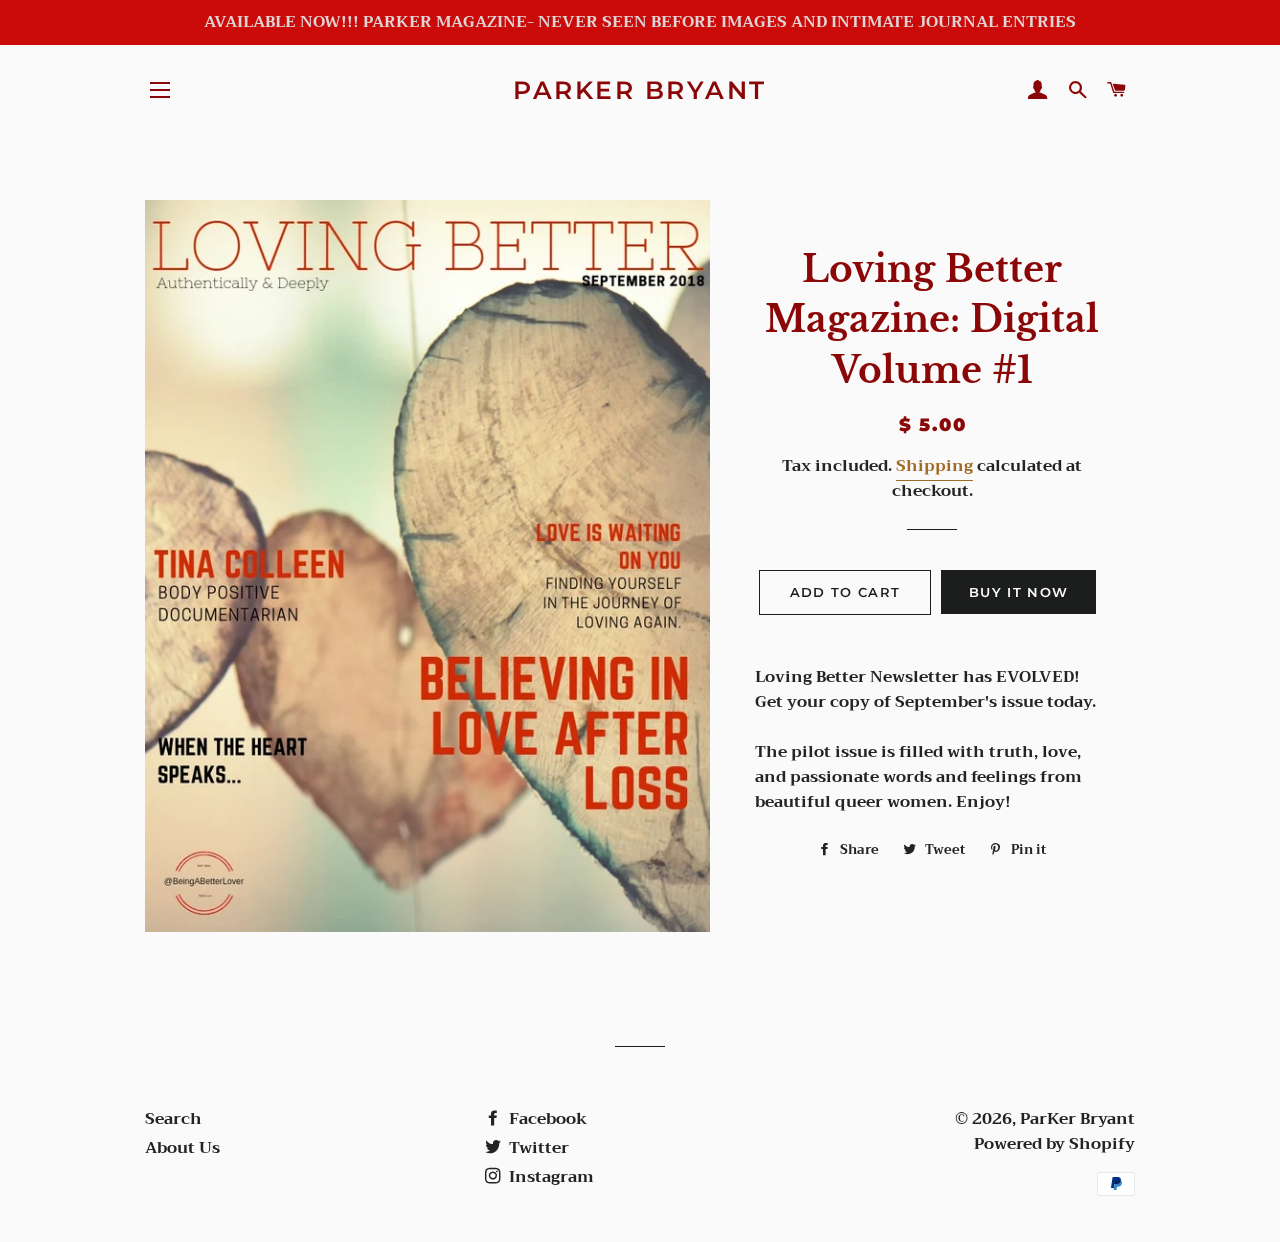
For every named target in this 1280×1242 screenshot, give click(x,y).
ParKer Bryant (640, 90)
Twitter (537, 1148)
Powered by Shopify (1054, 1144)
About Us (182, 1148)
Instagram (549, 1177)
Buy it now (1018, 592)
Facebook (546, 1119)
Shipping (934, 466)
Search (173, 1119)
